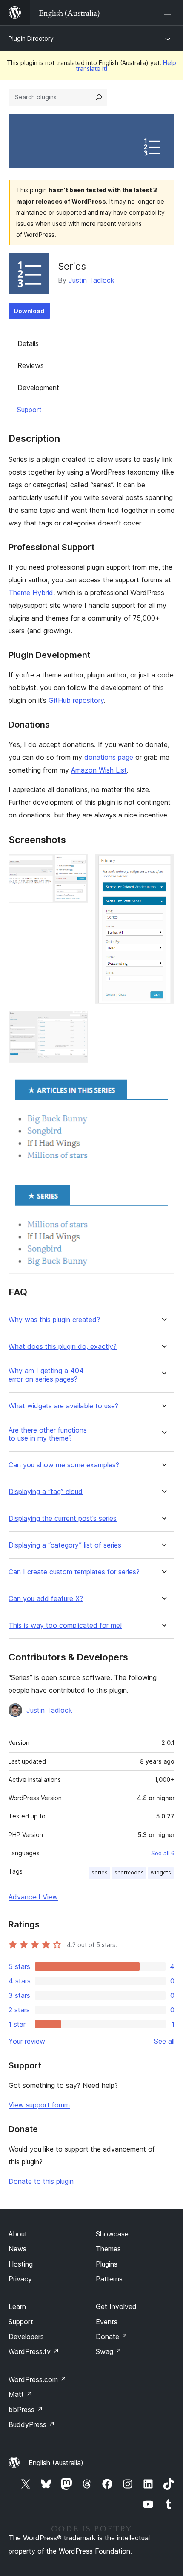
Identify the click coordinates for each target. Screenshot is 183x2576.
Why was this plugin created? (54, 1320)
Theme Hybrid (31, 593)
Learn (17, 2306)
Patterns (109, 2279)
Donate (112, 2337)
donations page (109, 757)
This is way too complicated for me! (65, 1625)
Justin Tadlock (91, 280)
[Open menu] (169, 13)
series (100, 1872)
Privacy (20, 2279)
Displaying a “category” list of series (65, 1545)
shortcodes (129, 1872)
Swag (109, 2351)
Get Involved (116, 2306)
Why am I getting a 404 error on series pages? (46, 1375)
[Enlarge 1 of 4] (77, 865)
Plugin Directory (31, 38)
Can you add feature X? (46, 1599)
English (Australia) (56, 2463)
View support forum (39, 2105)
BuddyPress (32, 2424)
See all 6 (163, 1853)
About (18, 2234)
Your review (27, 2041)
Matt (20, 2394)
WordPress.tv (34, 2351)
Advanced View (33, 1897)
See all (164, 2041)
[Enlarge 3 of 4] (77, 1022)
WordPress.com (37, 2379)
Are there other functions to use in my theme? (48, 1434)
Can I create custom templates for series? (74, 1572)
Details (28, 343)
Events (107, 2322)
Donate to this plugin (41, 2181)
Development (38, 388)
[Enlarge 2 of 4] (163, 865)
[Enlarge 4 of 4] (163, 1081)
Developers (26, 2337)
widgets (161, 1872)
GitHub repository (76, 700)
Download (29, 311)
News (17, 2249)
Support (29, 410)
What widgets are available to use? (63, 1406)
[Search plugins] (99, 97)
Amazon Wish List (99, 770)
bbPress (26, 2410)
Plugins (107, 2264)
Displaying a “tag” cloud (46, 1492)
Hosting (21, 2264)
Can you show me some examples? (64, 1465)
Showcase (112, 2234)
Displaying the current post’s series (63, 1518)
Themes (108, 2249)
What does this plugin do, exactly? (63, 1347)
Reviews (31, 365)
